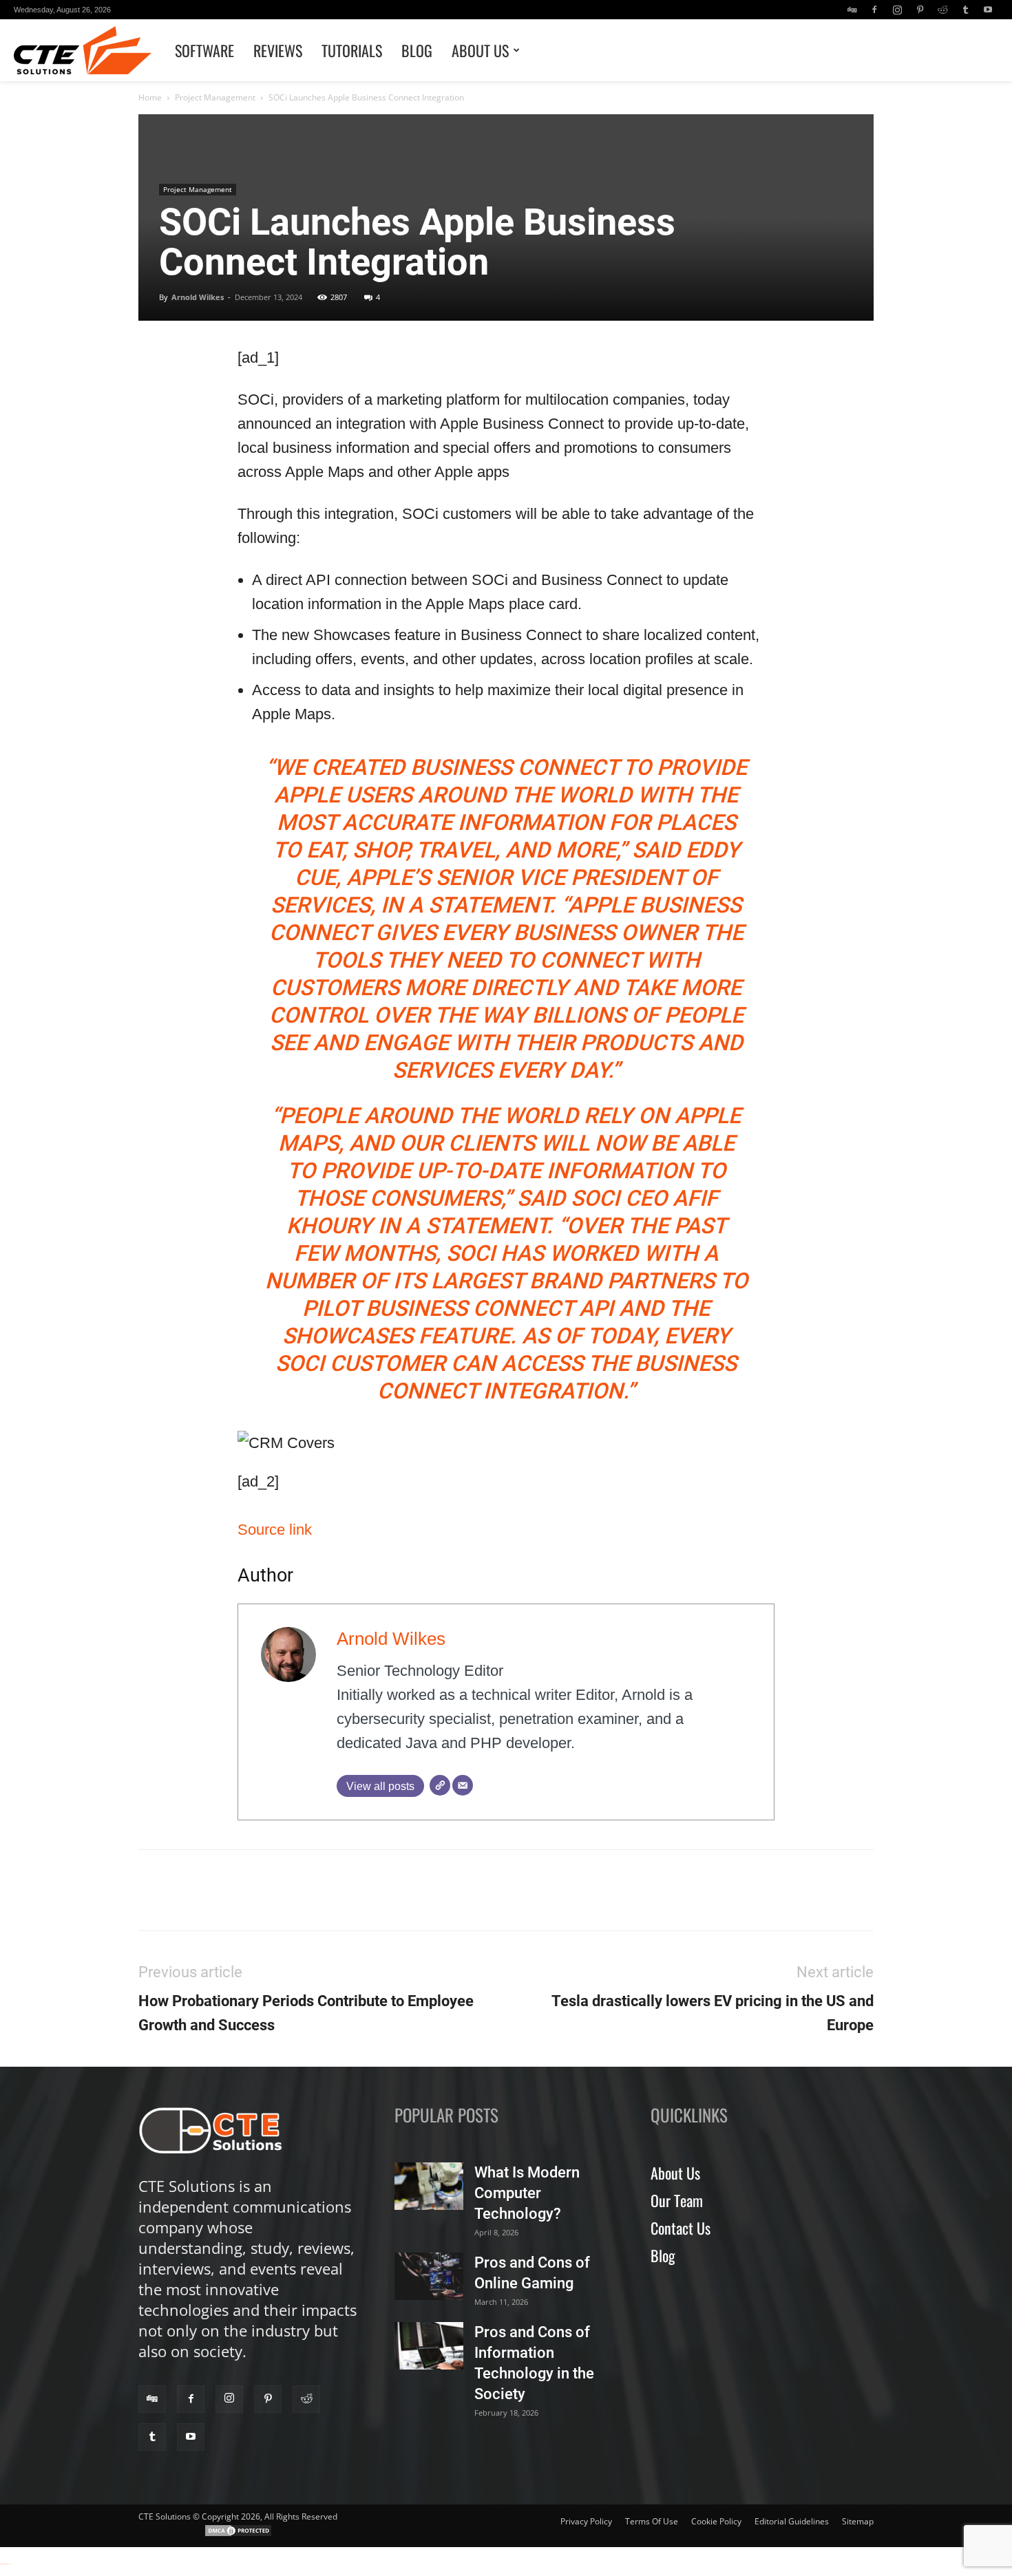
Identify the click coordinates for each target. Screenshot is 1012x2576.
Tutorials (352, 50)
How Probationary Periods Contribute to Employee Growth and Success (306, 2013)
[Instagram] (897, 10)
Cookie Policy (716, 2521)
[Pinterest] (920, 10)
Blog (417, 50)
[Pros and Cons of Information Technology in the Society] (429, 2346)
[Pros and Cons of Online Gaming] (429, 2276)
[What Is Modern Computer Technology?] (429, 2186)
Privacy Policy (586, 2521)
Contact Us (681, 2228)
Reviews (278, 50)
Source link (275, 1530)
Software (204, 50)
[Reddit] (942, 10)
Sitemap (858, 2521)
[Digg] (852, 10)
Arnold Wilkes (198, 297)
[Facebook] (874, 10)
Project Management (215, 97)
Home (150, 97)
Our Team (677, 2200)
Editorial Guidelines (792, 2521)
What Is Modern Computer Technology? (527, 2193)
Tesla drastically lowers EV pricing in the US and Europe (713, 2013)
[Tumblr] (965, 10)
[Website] (440, 1785)
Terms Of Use (652, 2521)
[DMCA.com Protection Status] (238, 2534)
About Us (480, 50)
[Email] (463, 1785)
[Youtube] (988, 10)
